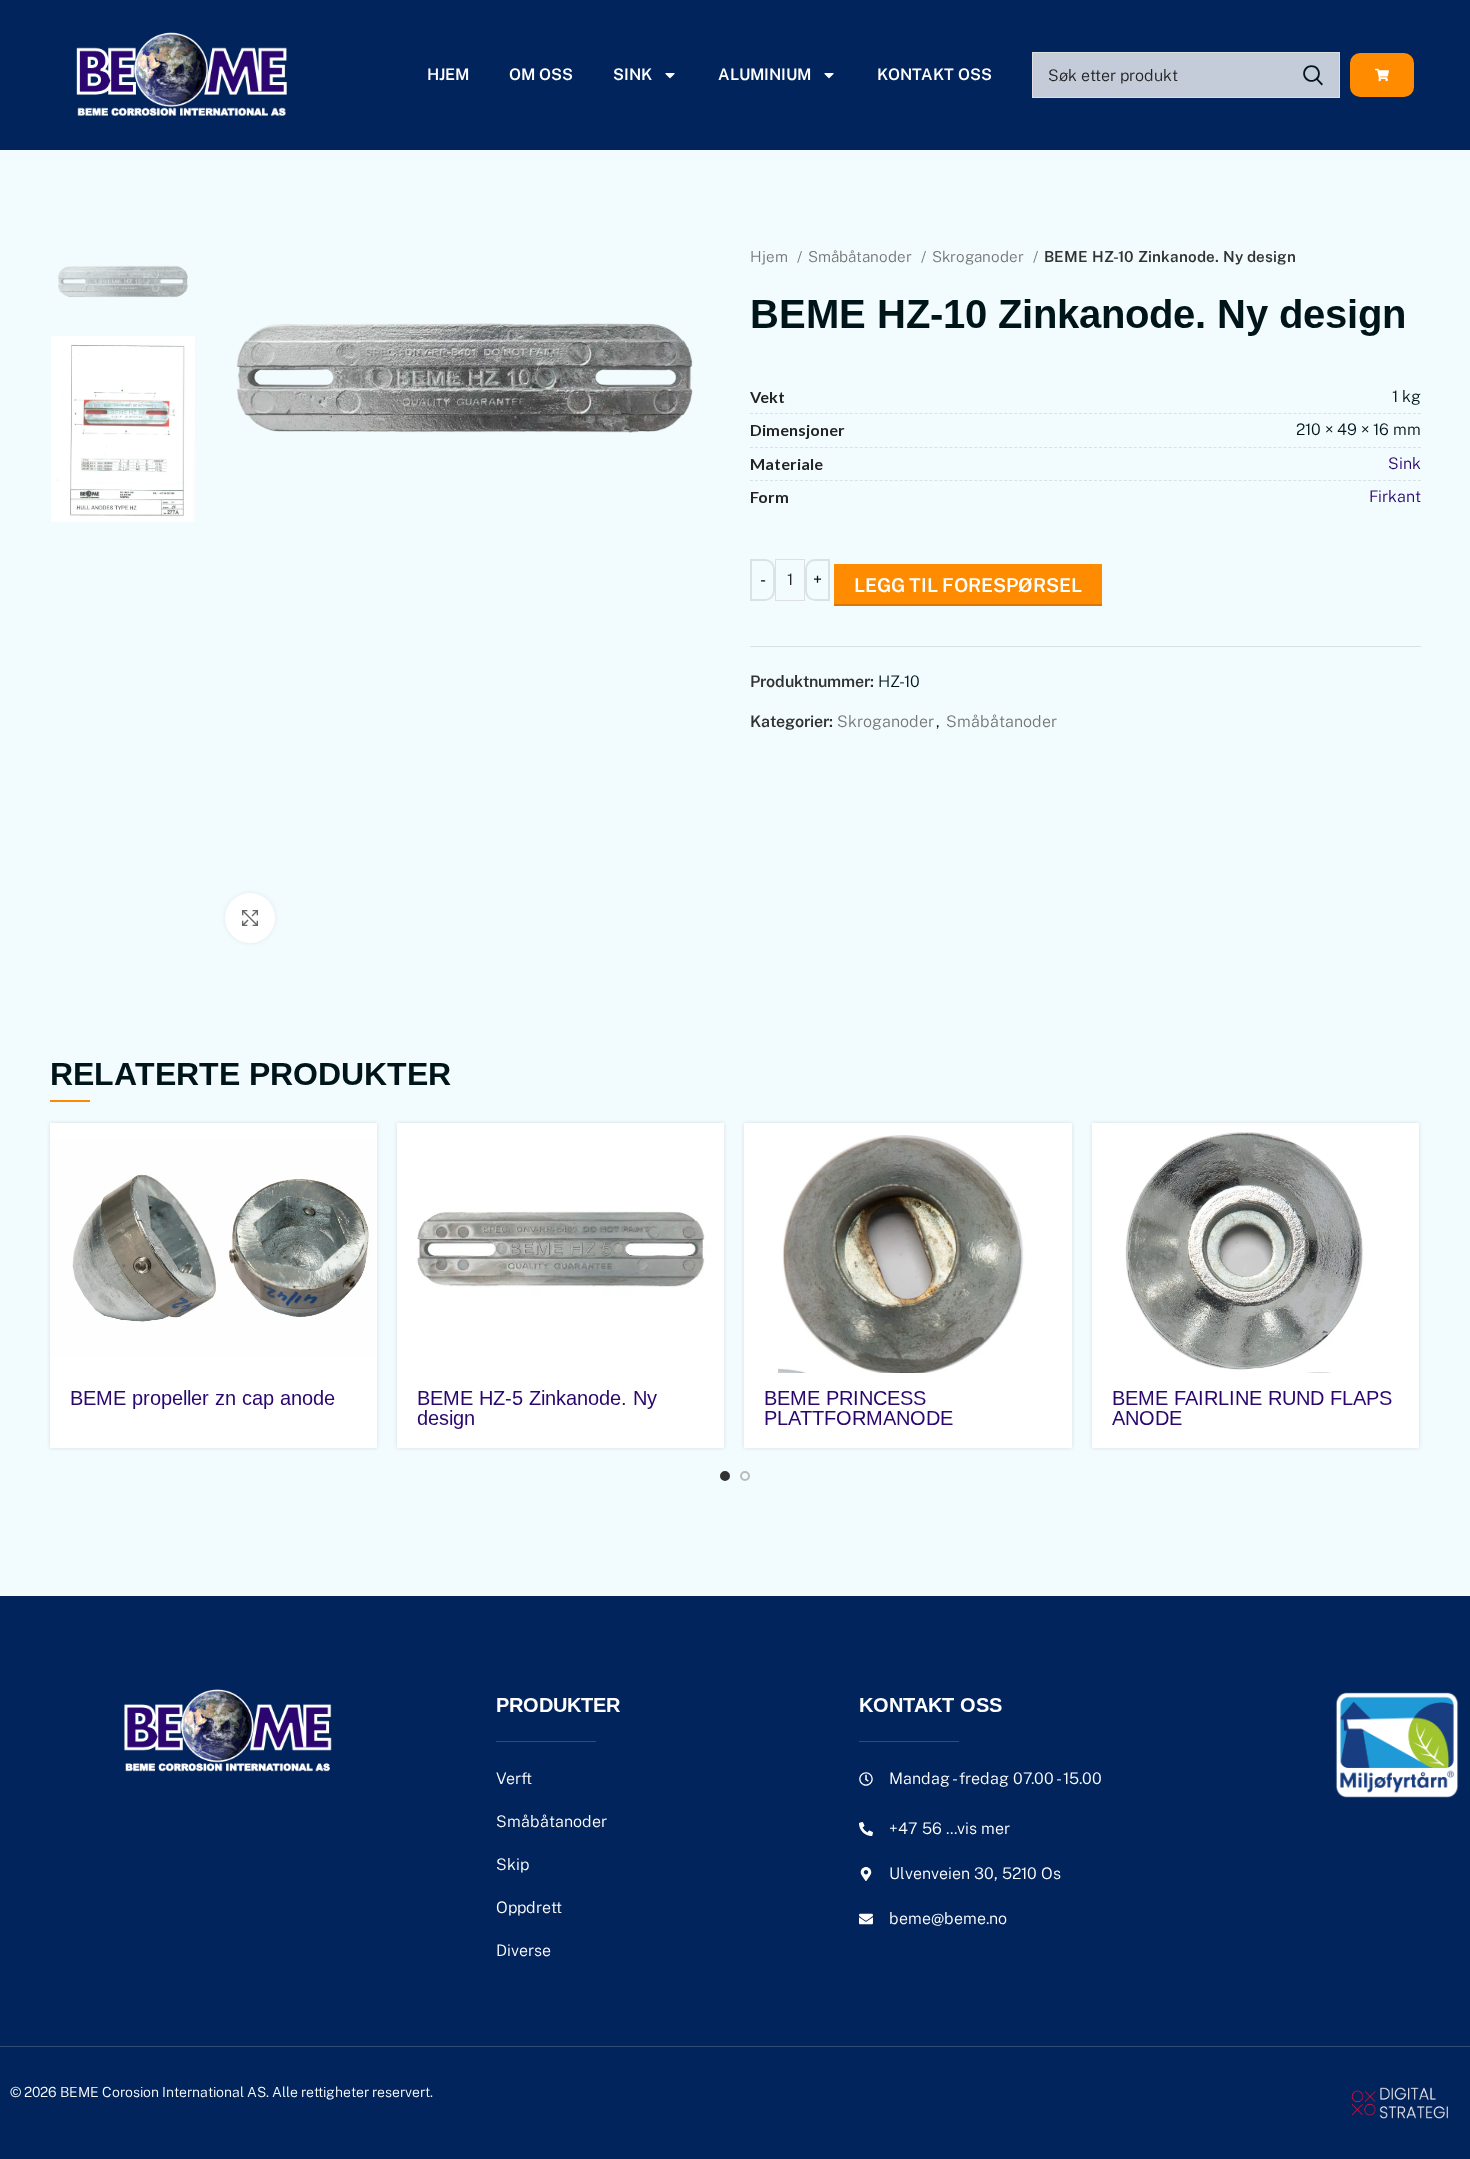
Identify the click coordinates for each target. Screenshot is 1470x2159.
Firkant (1395, 496)
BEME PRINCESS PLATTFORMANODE (858, 1408)
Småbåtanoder (862, 256)
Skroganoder (980, 256)
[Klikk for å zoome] (250, 918)
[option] (123, 281)
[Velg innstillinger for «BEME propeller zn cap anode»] (362, 1155)
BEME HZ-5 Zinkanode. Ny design (537, 1408)
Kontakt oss (934, 74)
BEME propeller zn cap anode (202, 1398)
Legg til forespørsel (968, 585)
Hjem (448, 74)
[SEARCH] (1313, 75)
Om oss (541, 74)
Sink (632, 74)
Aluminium (764, 74)
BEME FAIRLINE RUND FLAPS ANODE (1252, 1408)
